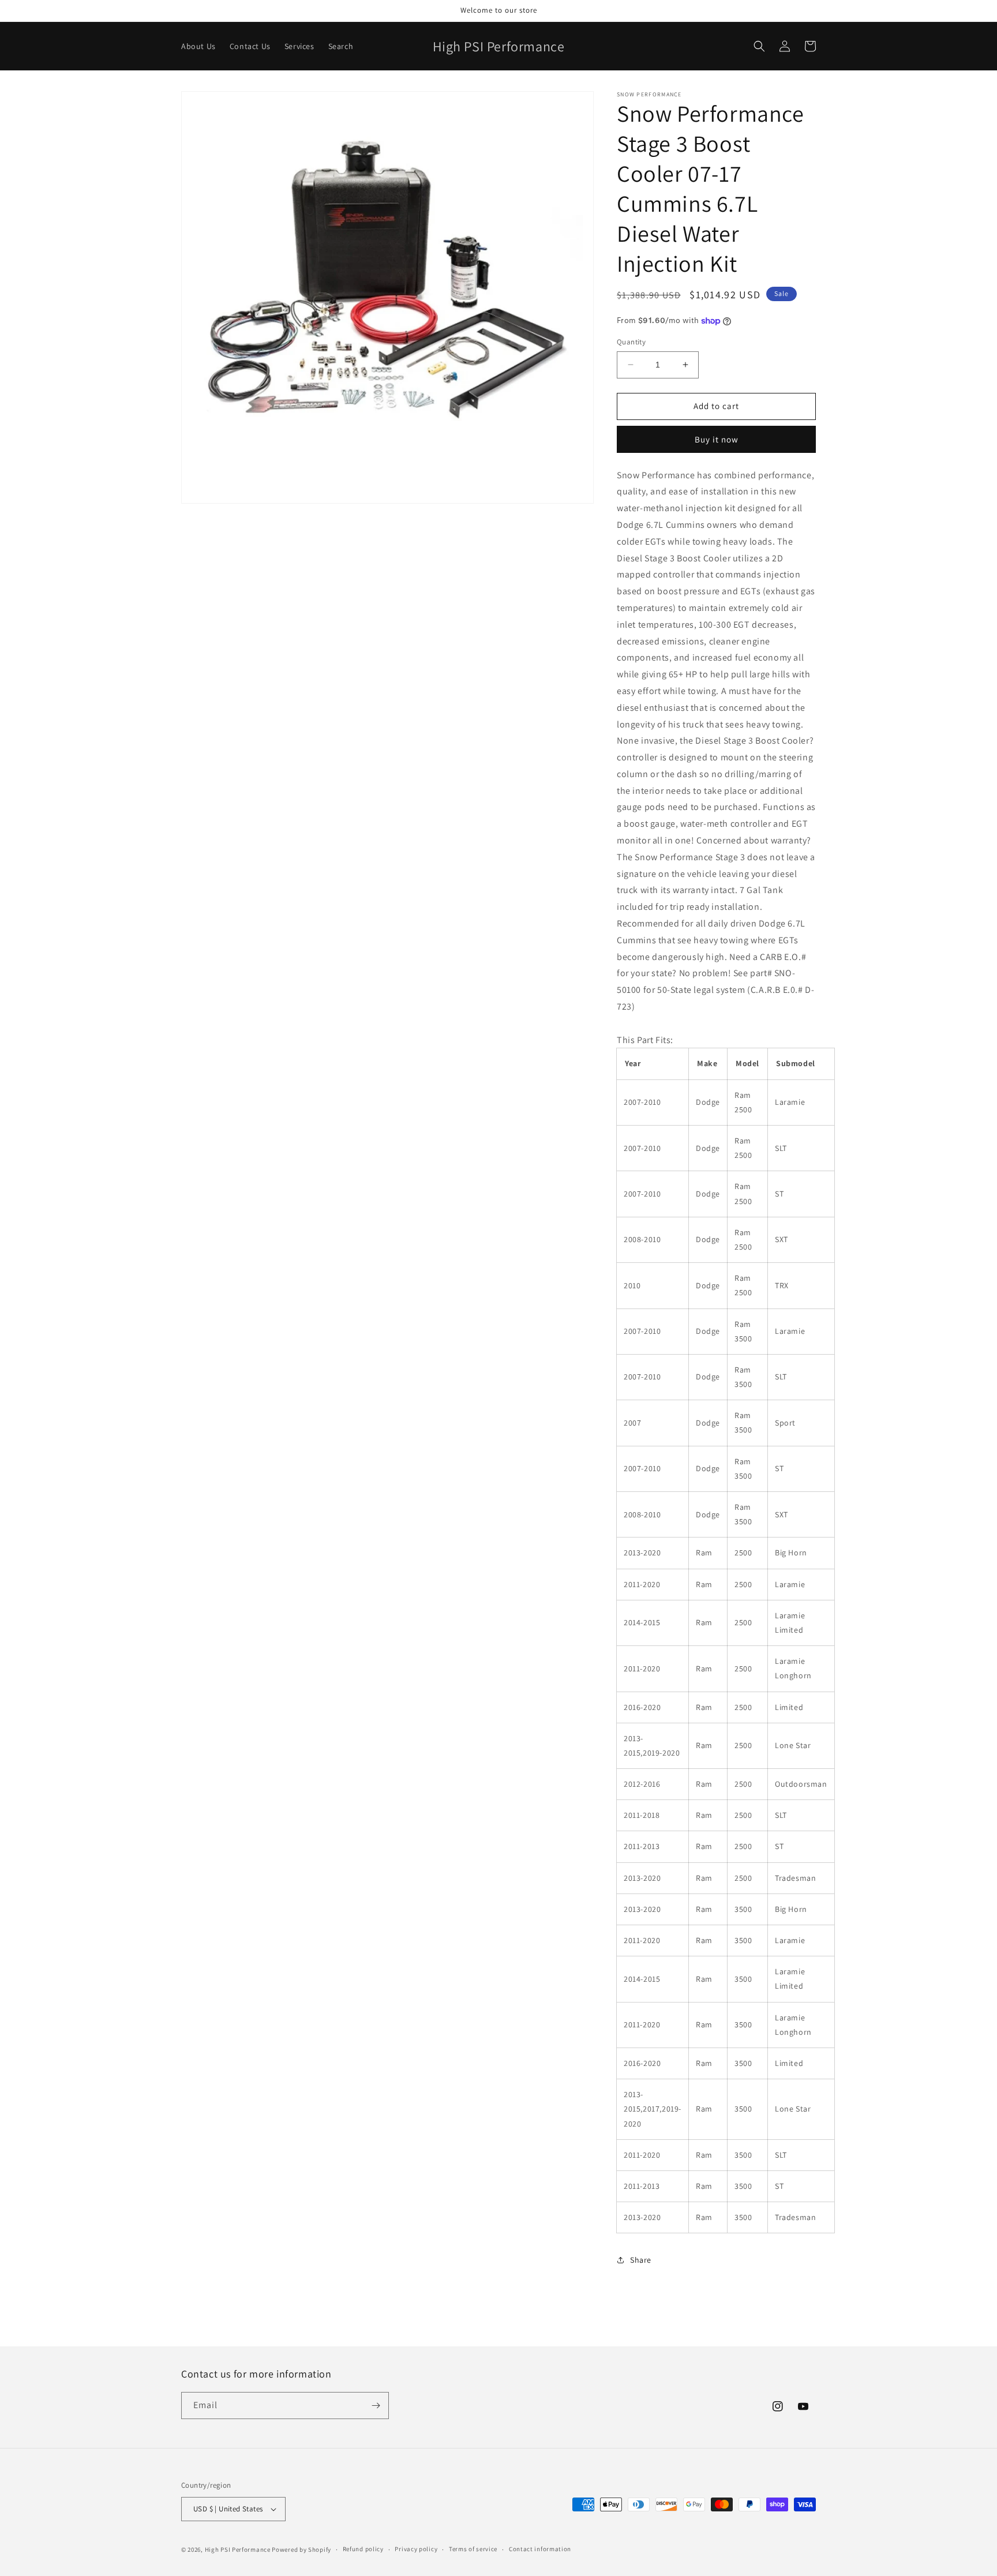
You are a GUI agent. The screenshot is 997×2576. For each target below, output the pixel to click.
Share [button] (641, 2260)
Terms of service (473, 2549)
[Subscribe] (376, 2406)
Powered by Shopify (301, 2549)
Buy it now (717, 439)
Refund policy (363, 2549)
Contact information (540, 2549)
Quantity (631, 342)
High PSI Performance (238, 2549)
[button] (759, 46)
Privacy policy (416, 2549)
